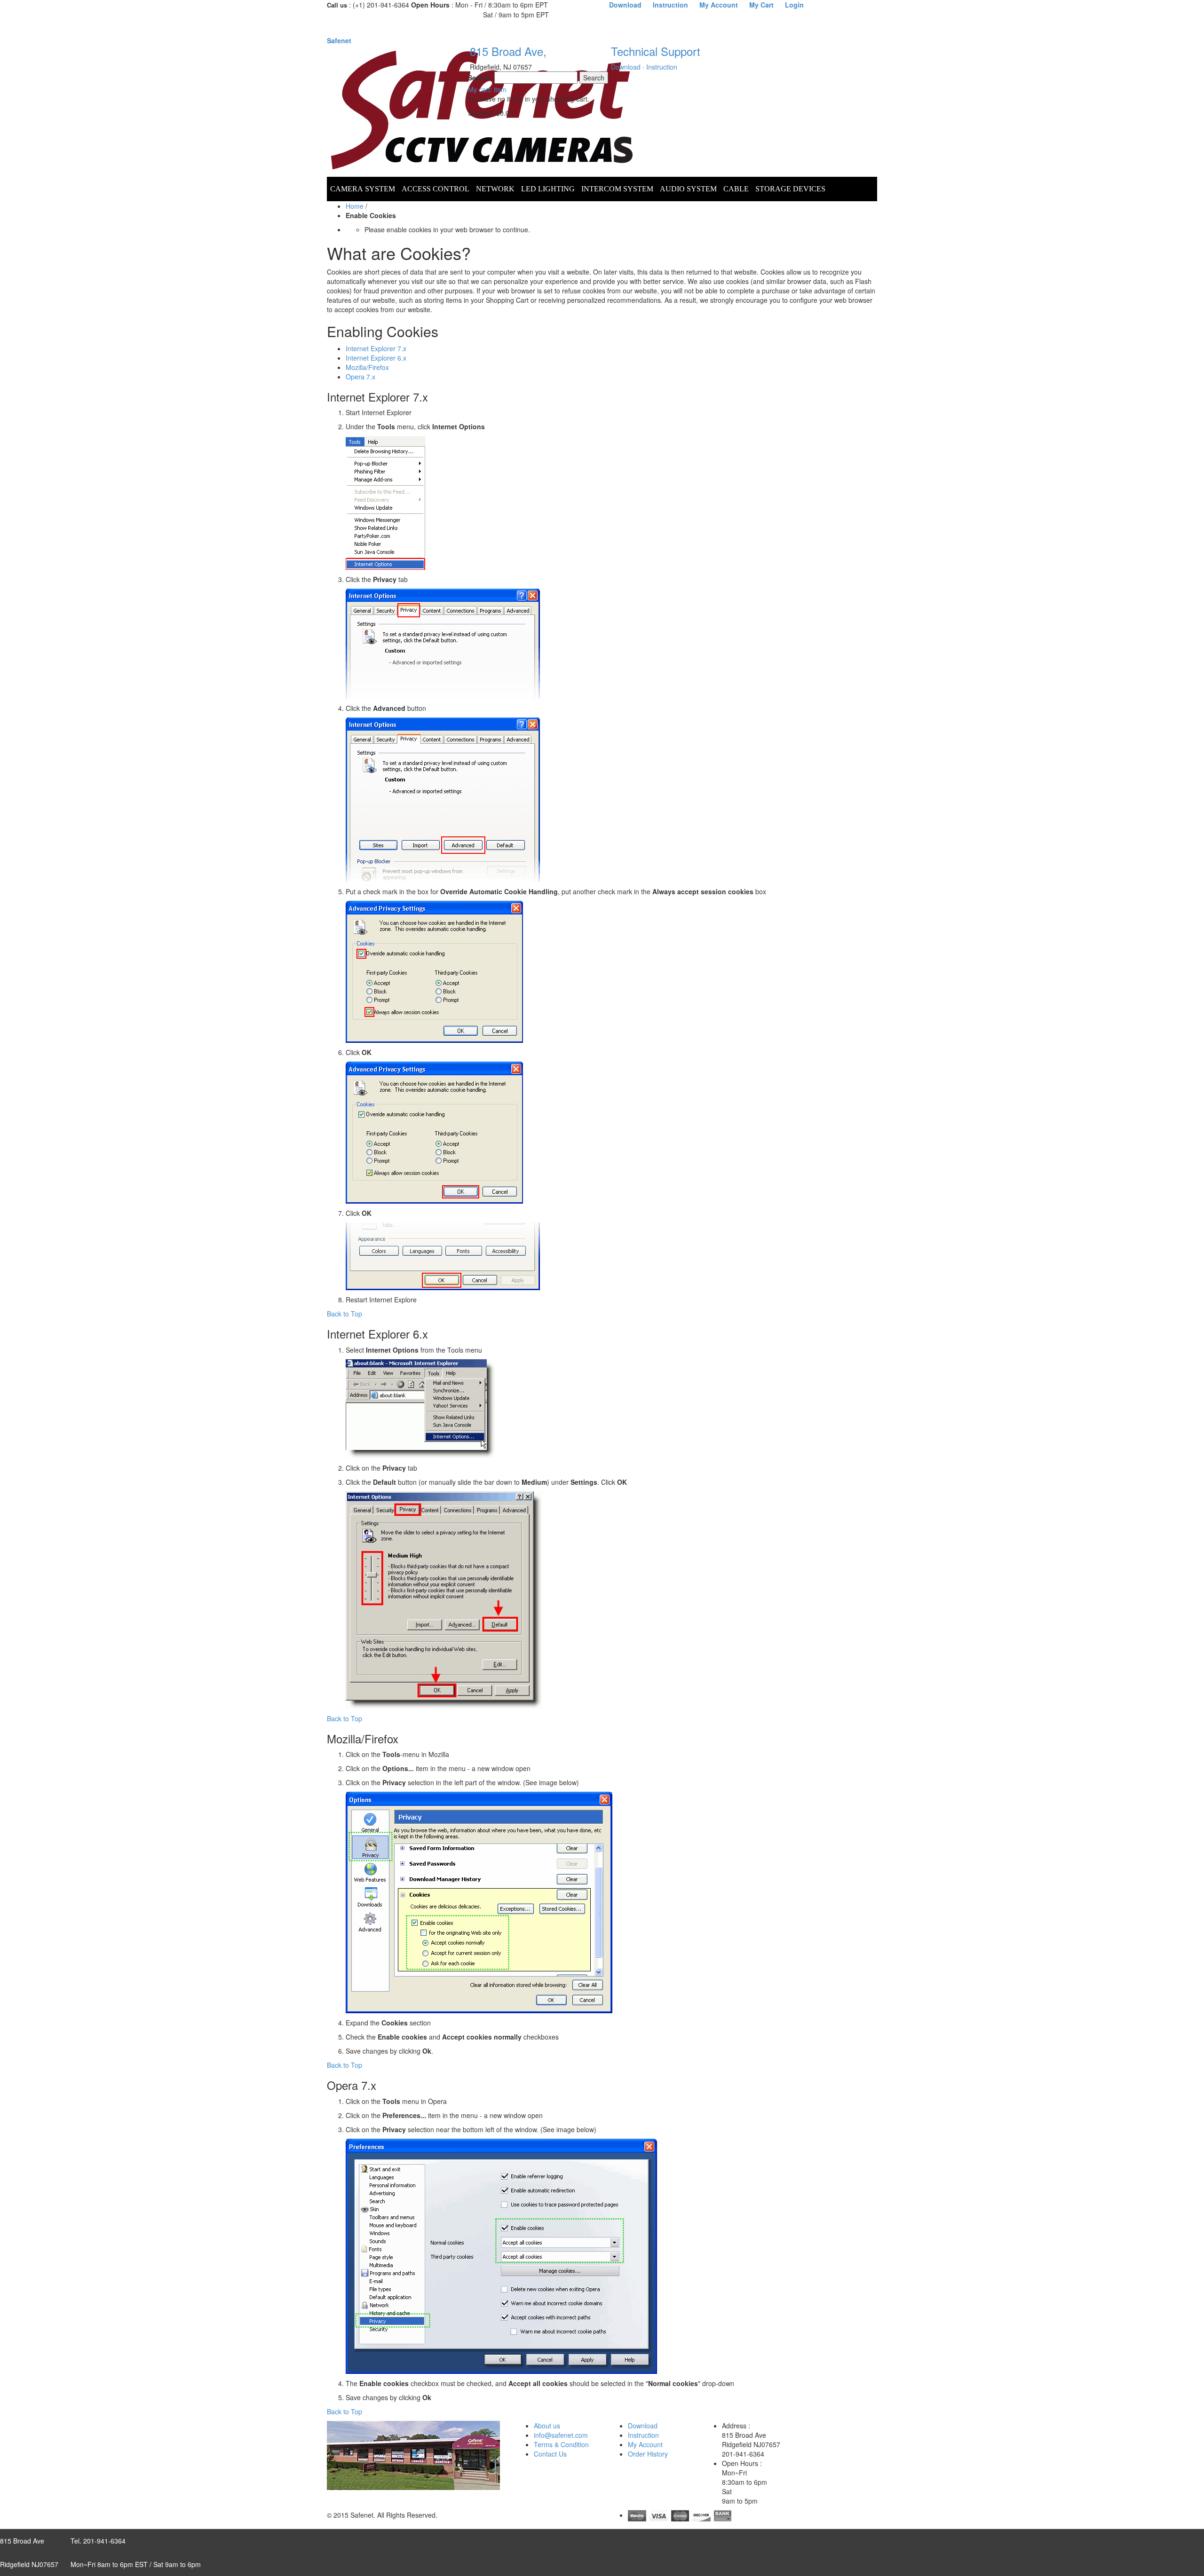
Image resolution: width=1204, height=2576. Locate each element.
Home (355, 206)
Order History (648, 2454)
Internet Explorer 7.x (376, 348)
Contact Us (550, 2454)
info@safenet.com (561, 2435)
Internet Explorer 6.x (376, 358)
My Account (645, 2444)
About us (547, 2426)
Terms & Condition (561, 2444)
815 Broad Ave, (508, 51)
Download (626, 67)
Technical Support (656, 51)
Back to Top (345, 1314)
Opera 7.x (360, 377)
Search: (480, 78)
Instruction (662, 67)
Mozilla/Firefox (367, 367)
